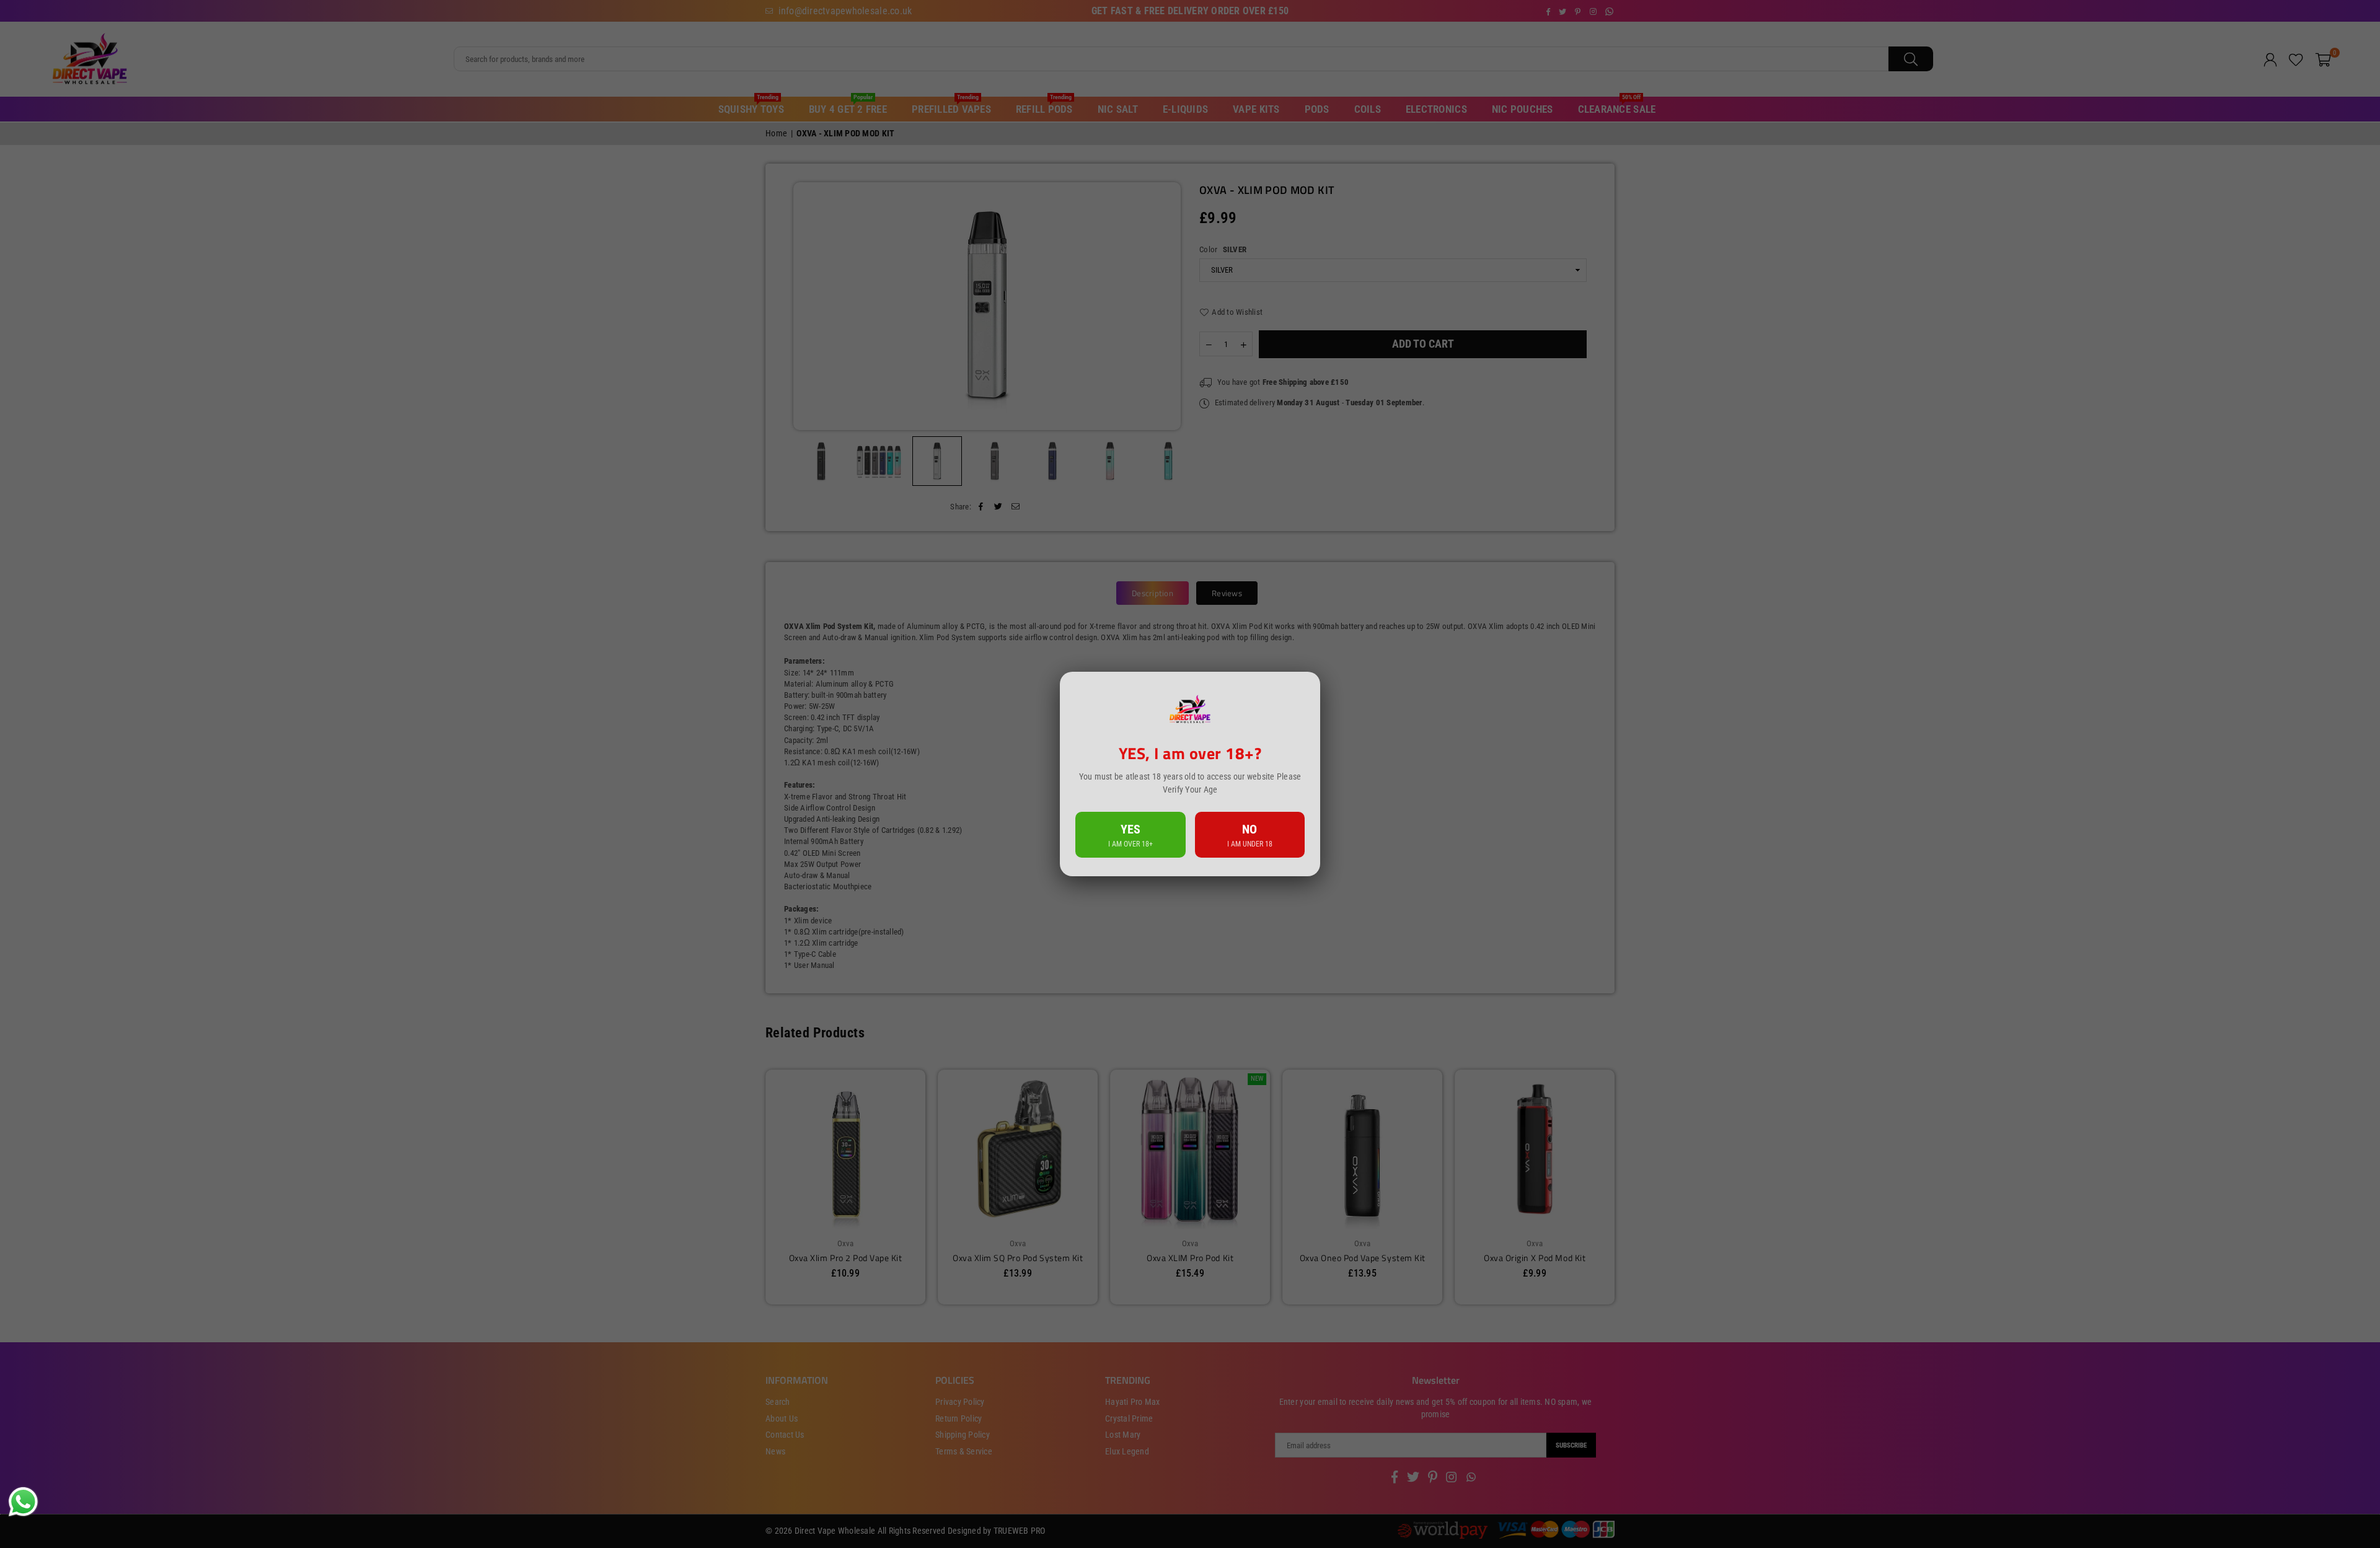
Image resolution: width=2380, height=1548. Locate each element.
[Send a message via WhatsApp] (23, 1502)
